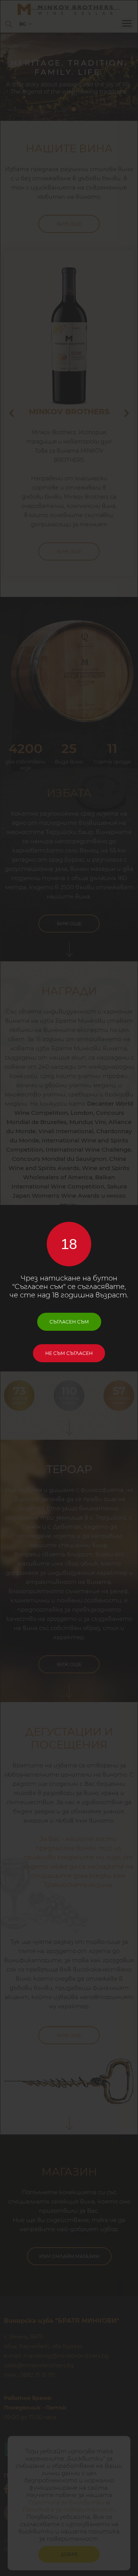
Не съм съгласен (69, 1353)
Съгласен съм (69, 1322)
